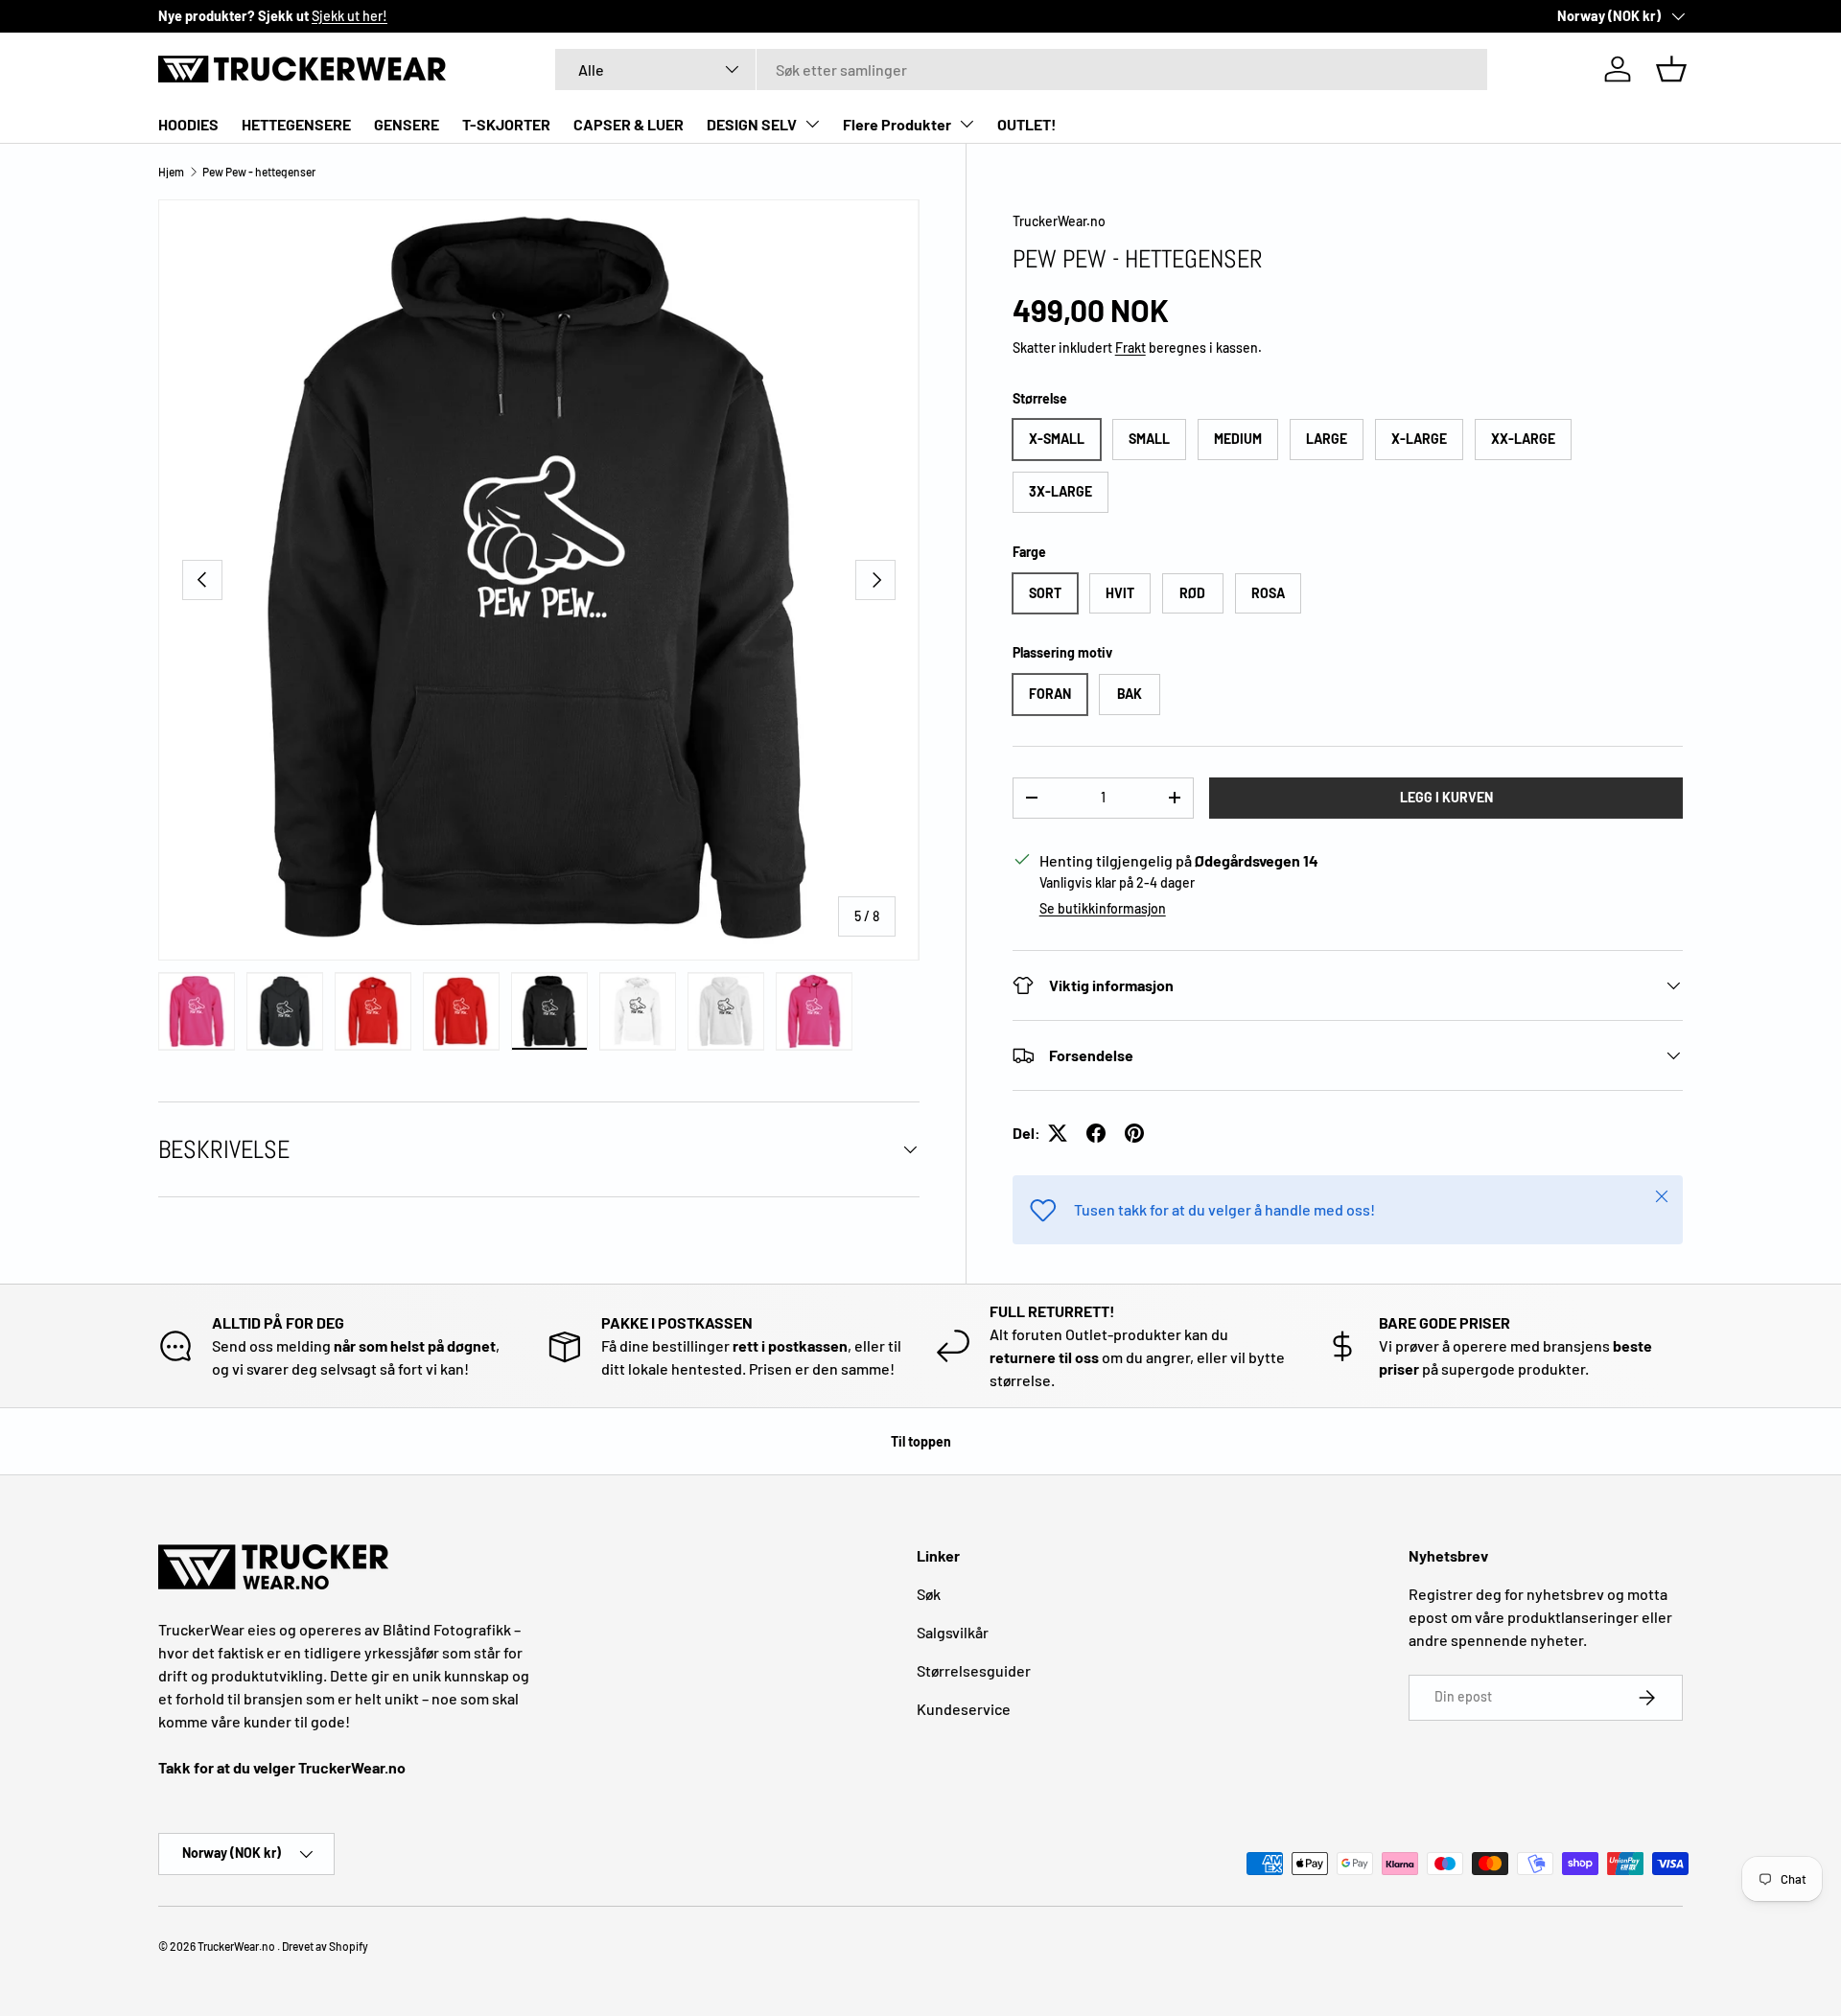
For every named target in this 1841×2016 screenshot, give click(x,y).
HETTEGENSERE (296, 124)
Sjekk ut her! (350, 16)
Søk (929, 1594)
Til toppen (921, 1441)
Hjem (171, 172)
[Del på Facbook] (1096, 1133)
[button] (1671, 69)
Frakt (1130, 348)
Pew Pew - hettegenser (259, 172)
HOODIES (188, 124)
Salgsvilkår (953, 1632)
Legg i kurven (1446, 797)
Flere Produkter (897, 124)
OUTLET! (1027, 124)
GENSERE (407, 124)
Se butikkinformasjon (1103, 908)
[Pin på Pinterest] (1134, 1133)
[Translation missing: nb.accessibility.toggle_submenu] (812, 124)
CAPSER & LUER (629, 124)
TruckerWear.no (1059, 221)
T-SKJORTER (506, 124)
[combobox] (1021, 70)
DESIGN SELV (752, 124)
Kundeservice (964, 1709)
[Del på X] (1058, 1133)
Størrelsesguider (974, 1670)
